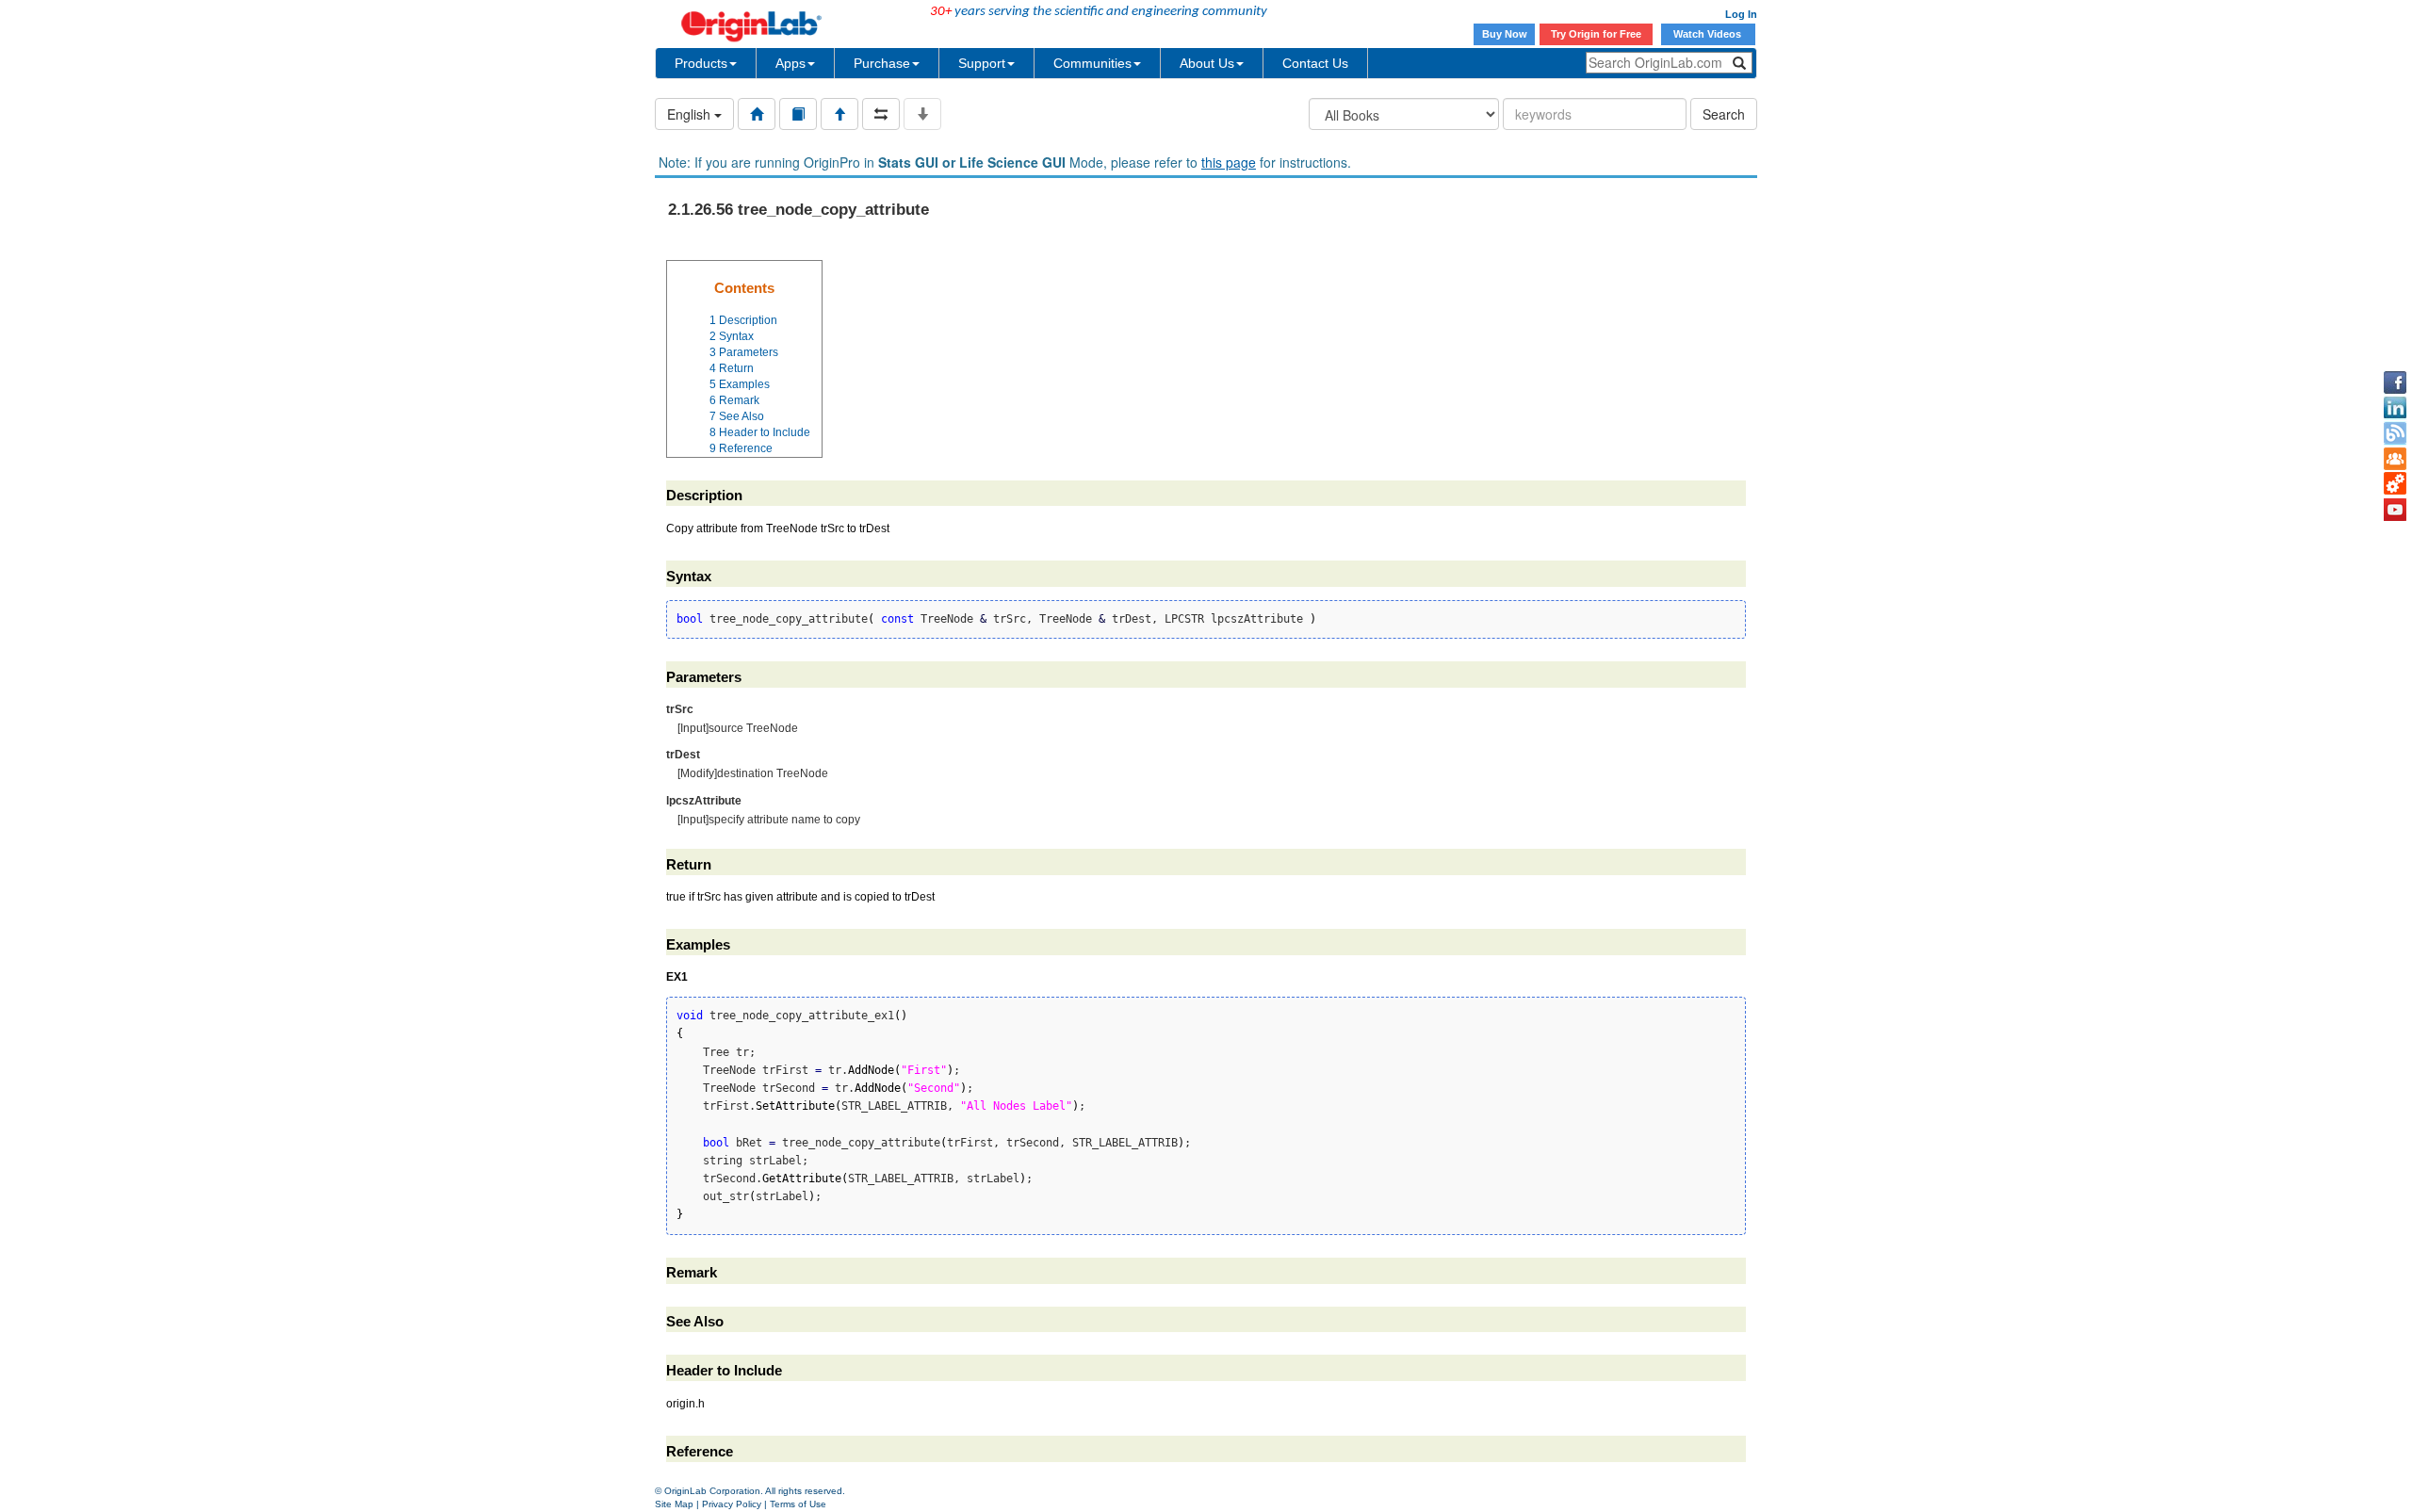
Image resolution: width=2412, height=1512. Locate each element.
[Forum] (2395, 459)
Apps (790, 63)
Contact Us (1315, 63)
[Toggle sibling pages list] (881, 114)
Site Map (674, 1504)
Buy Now (1505, 34)
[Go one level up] (839, 114)
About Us (1207, 63)
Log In (1741, 14)
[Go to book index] (798, 114)
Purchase (882, 63)
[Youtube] (2395, 510)
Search (1724, 114)
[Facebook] (2395, 382)
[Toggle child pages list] (922, 114)
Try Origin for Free (1596, 34)
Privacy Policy (732, 1504)
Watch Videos (1709, 34)
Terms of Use (798, 1504)
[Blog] (2395, 433)
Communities (1092, 63)
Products (701, 63)
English (691, 114)
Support (982, 63)
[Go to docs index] (757, 114)
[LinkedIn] (2395, 408)
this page (1229, 162)
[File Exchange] (2395, 484)
